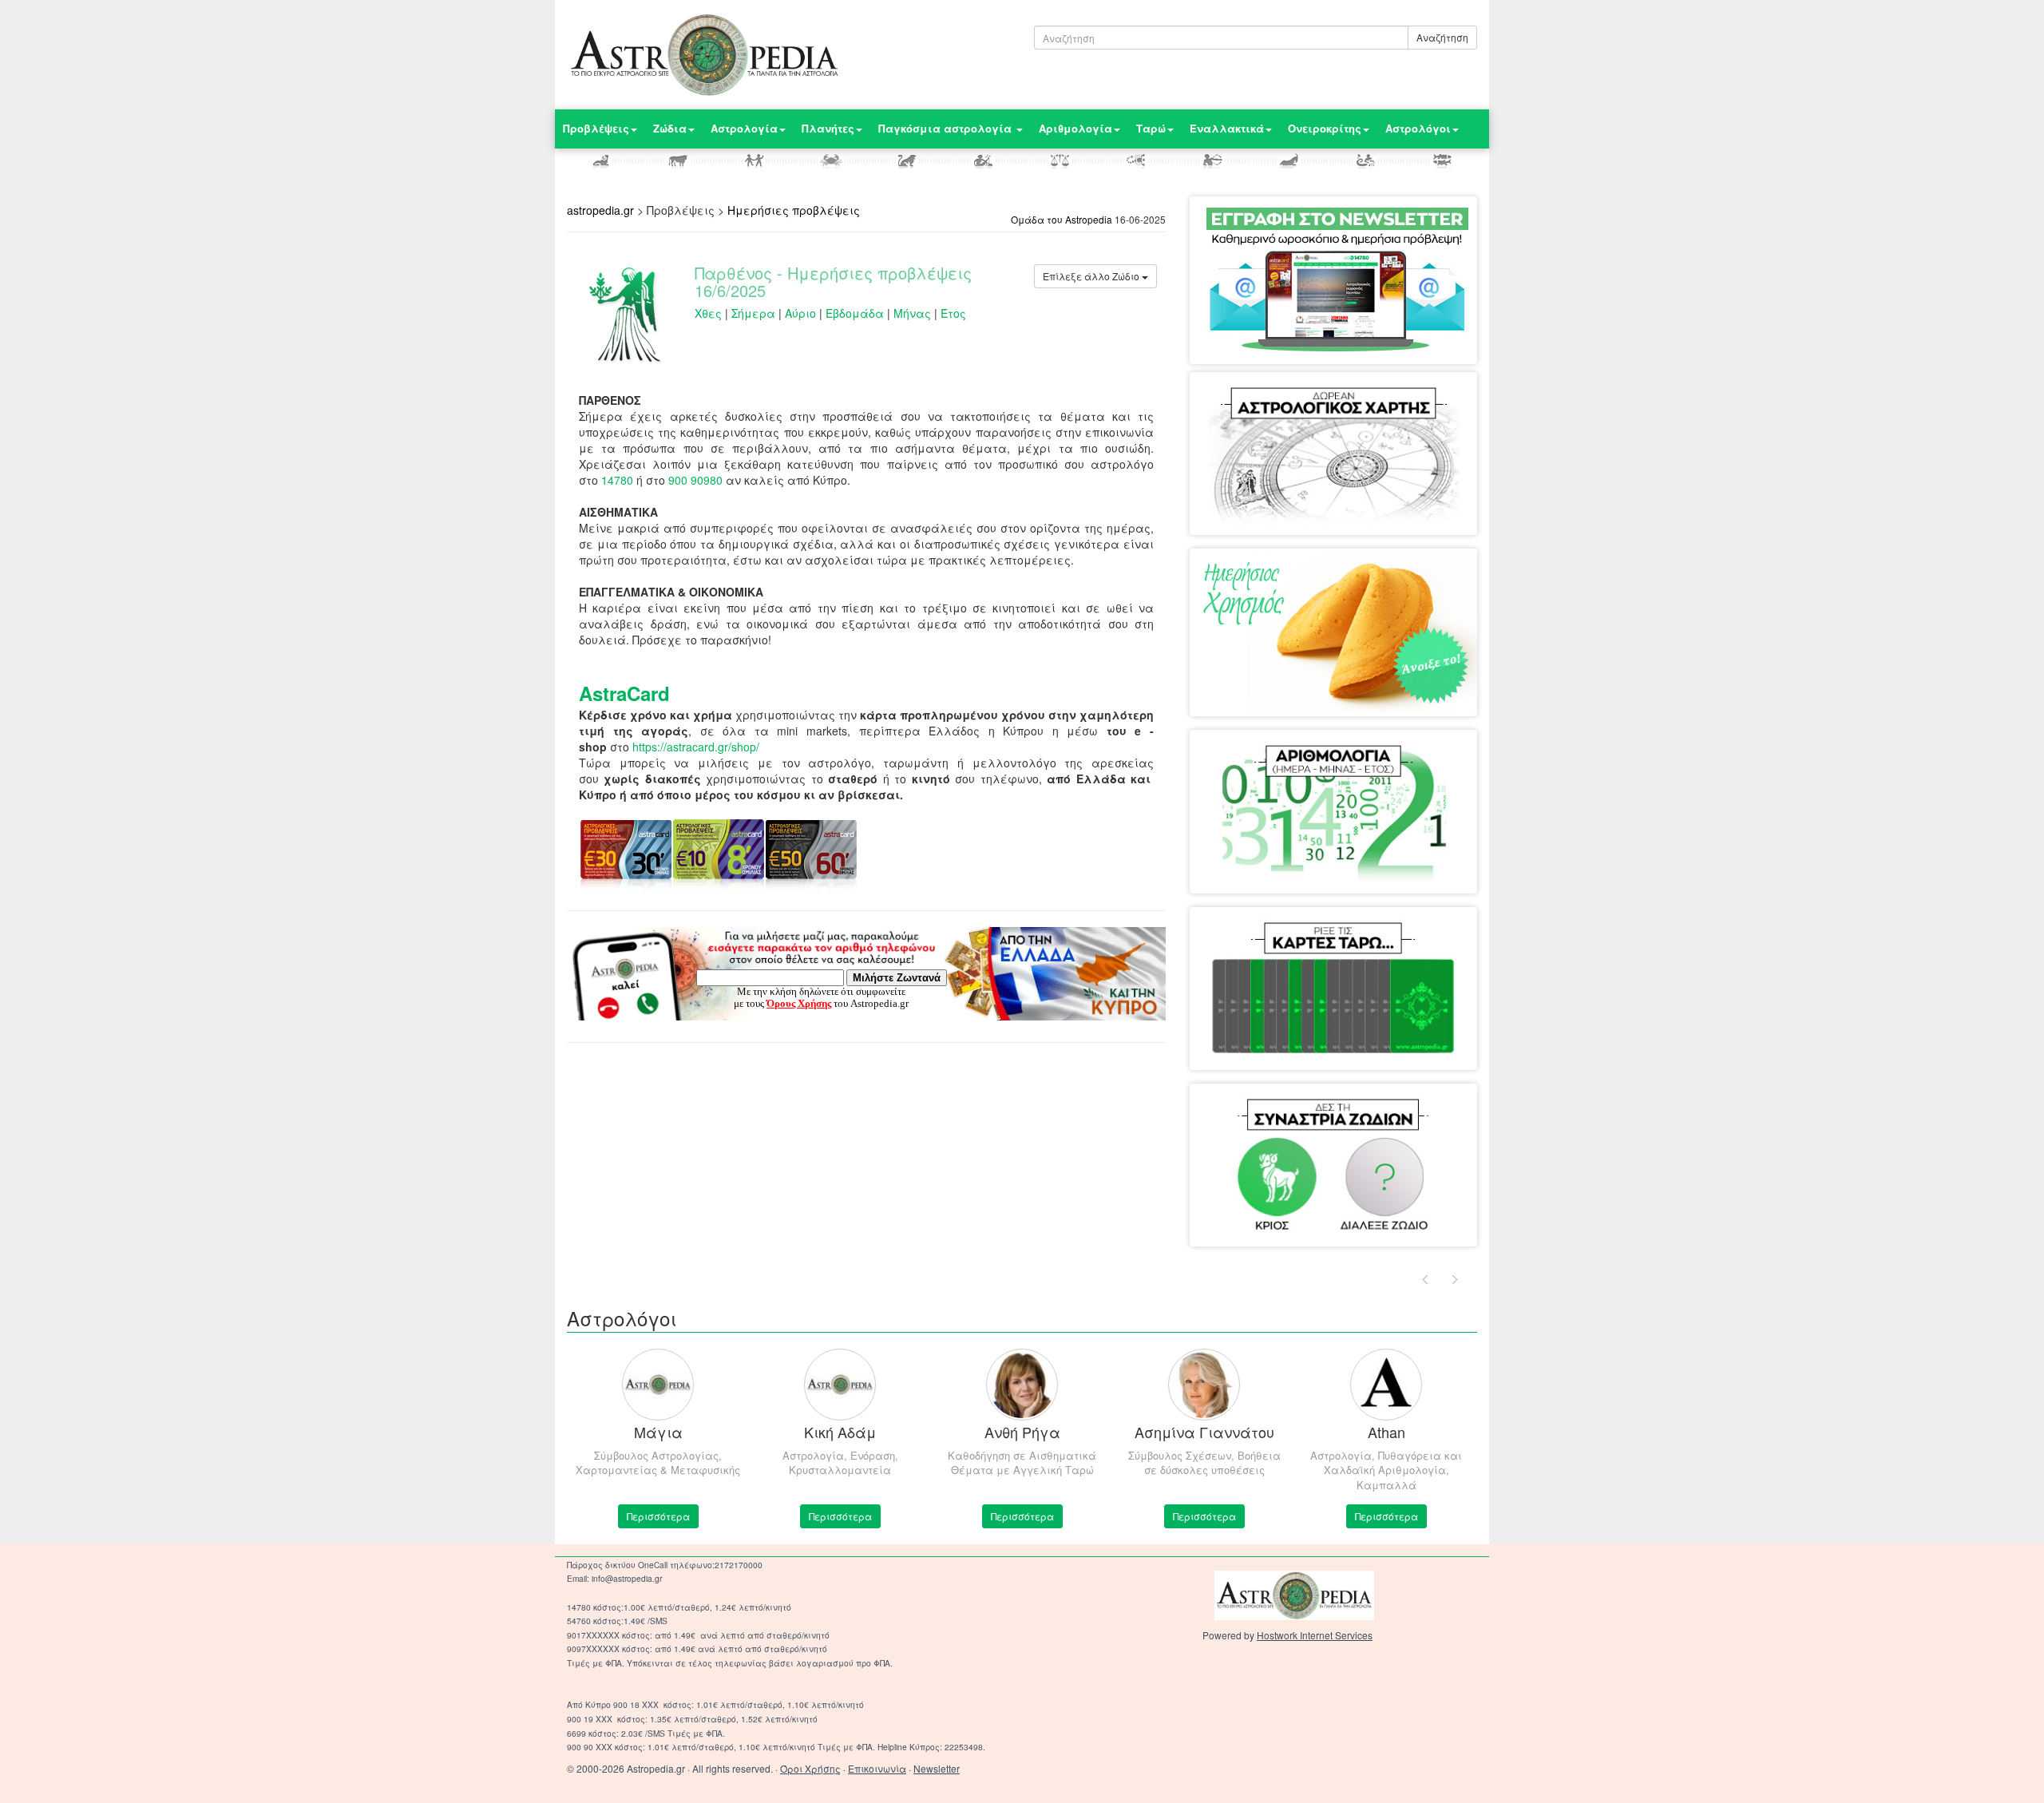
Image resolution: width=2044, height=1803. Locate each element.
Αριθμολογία (1075, 128)
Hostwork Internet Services (1315, 1635)
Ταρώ (1151, 128)
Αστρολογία (744, 128)
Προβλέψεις (596, 128)
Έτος (953, 313)
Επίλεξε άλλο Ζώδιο (1092, 276)
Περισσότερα (658, 1516)
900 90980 (695, 480)
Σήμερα (753, 313)
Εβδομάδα (855, 313)
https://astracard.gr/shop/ (696, 747)
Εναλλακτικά (1227, 128)
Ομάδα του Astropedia (1062, 219)
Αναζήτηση (1442, 37)
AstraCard (624, 693)
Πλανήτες (828, 128)
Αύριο (800, 313)
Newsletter (937, 1768)
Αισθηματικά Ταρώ (1270, 939)
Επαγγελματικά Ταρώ (1388, 939)
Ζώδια (670, 128)
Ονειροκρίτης (1325, 128)
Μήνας (912, 313)
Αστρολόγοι (1418, 128)
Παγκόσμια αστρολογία (947, 128)
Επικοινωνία (877, 1768)
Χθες (708, 313)
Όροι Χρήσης (810, 1768)
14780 (617, 480)
